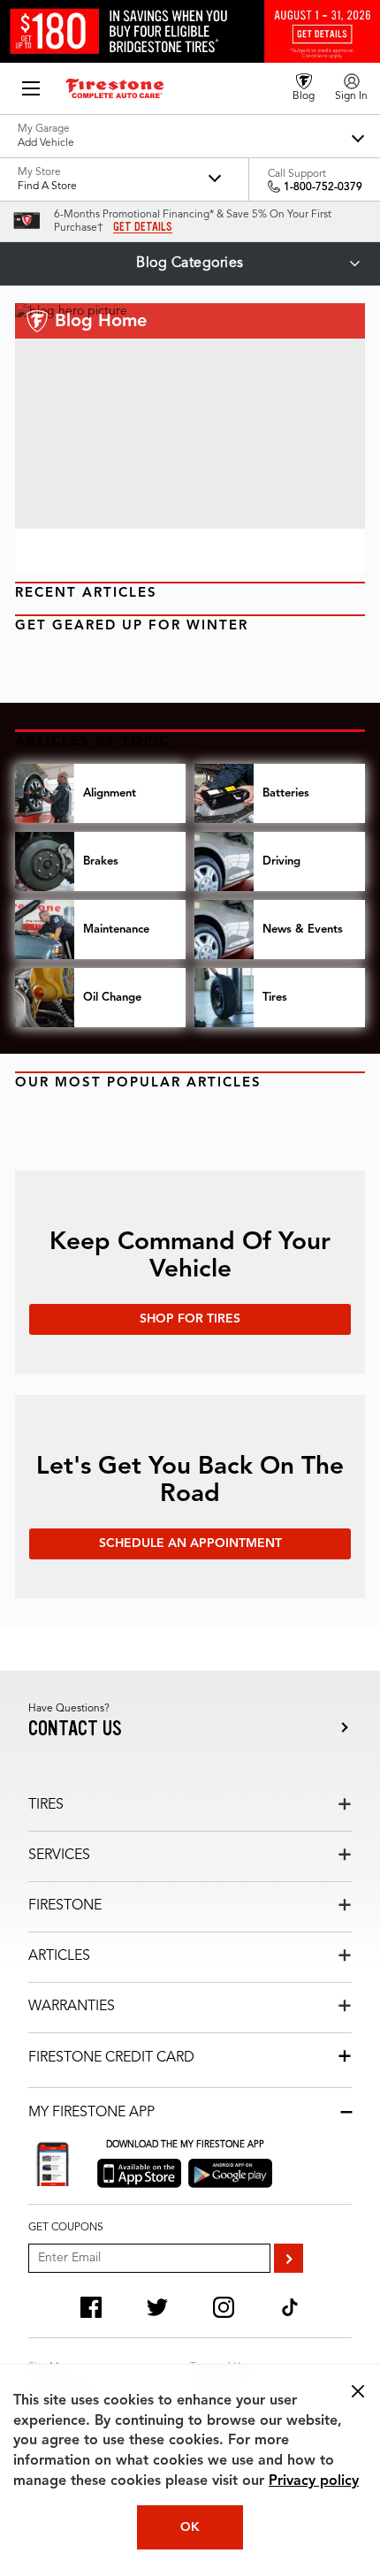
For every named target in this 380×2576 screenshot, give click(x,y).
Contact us (75, 1729)
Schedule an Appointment (190, 1543)
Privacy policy (314, 2481)
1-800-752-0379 (323, 187)
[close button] (358, 2391)
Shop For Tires (190, 1319)
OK (190, 2527)
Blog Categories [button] (190, 263)
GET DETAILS (143, 227)
